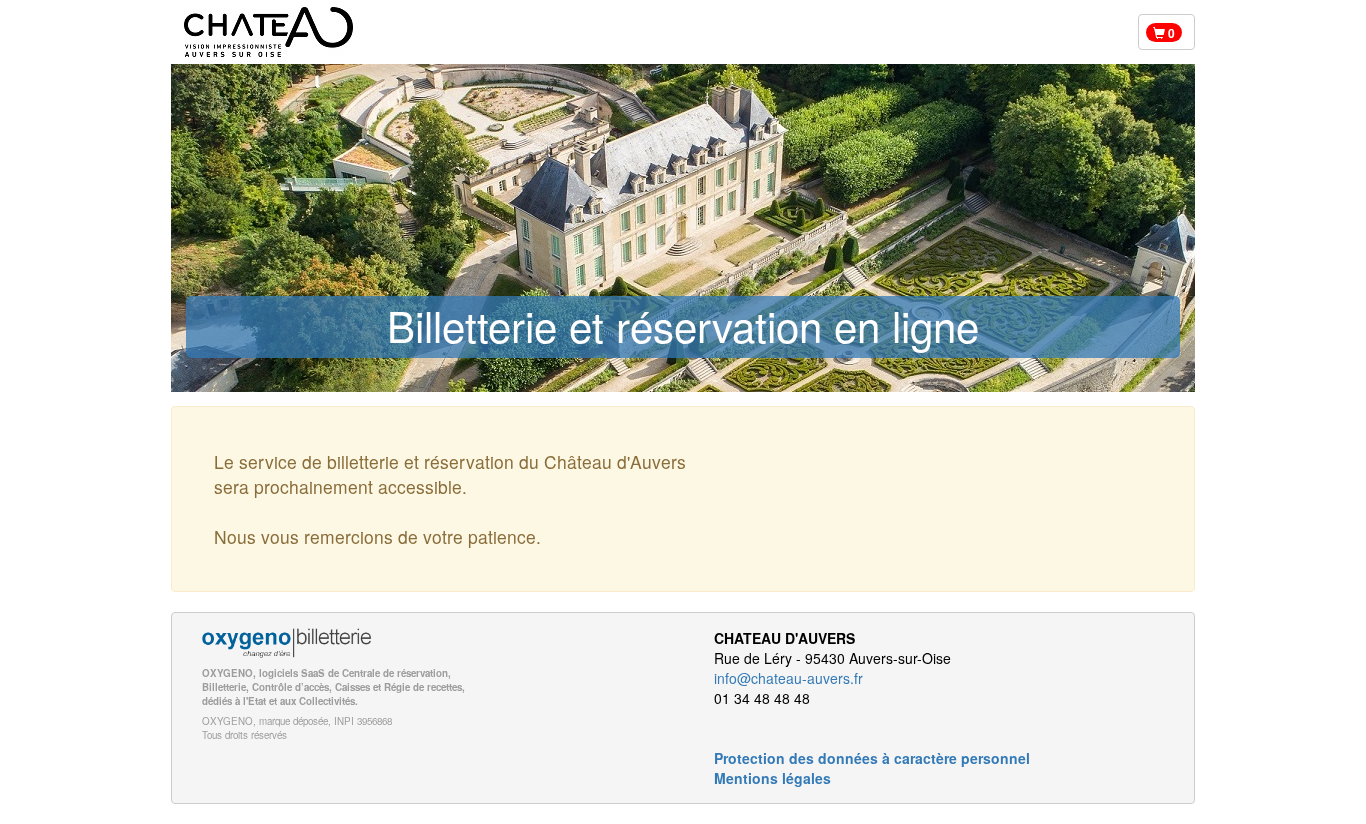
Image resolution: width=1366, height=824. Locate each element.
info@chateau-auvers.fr (788, 678)
